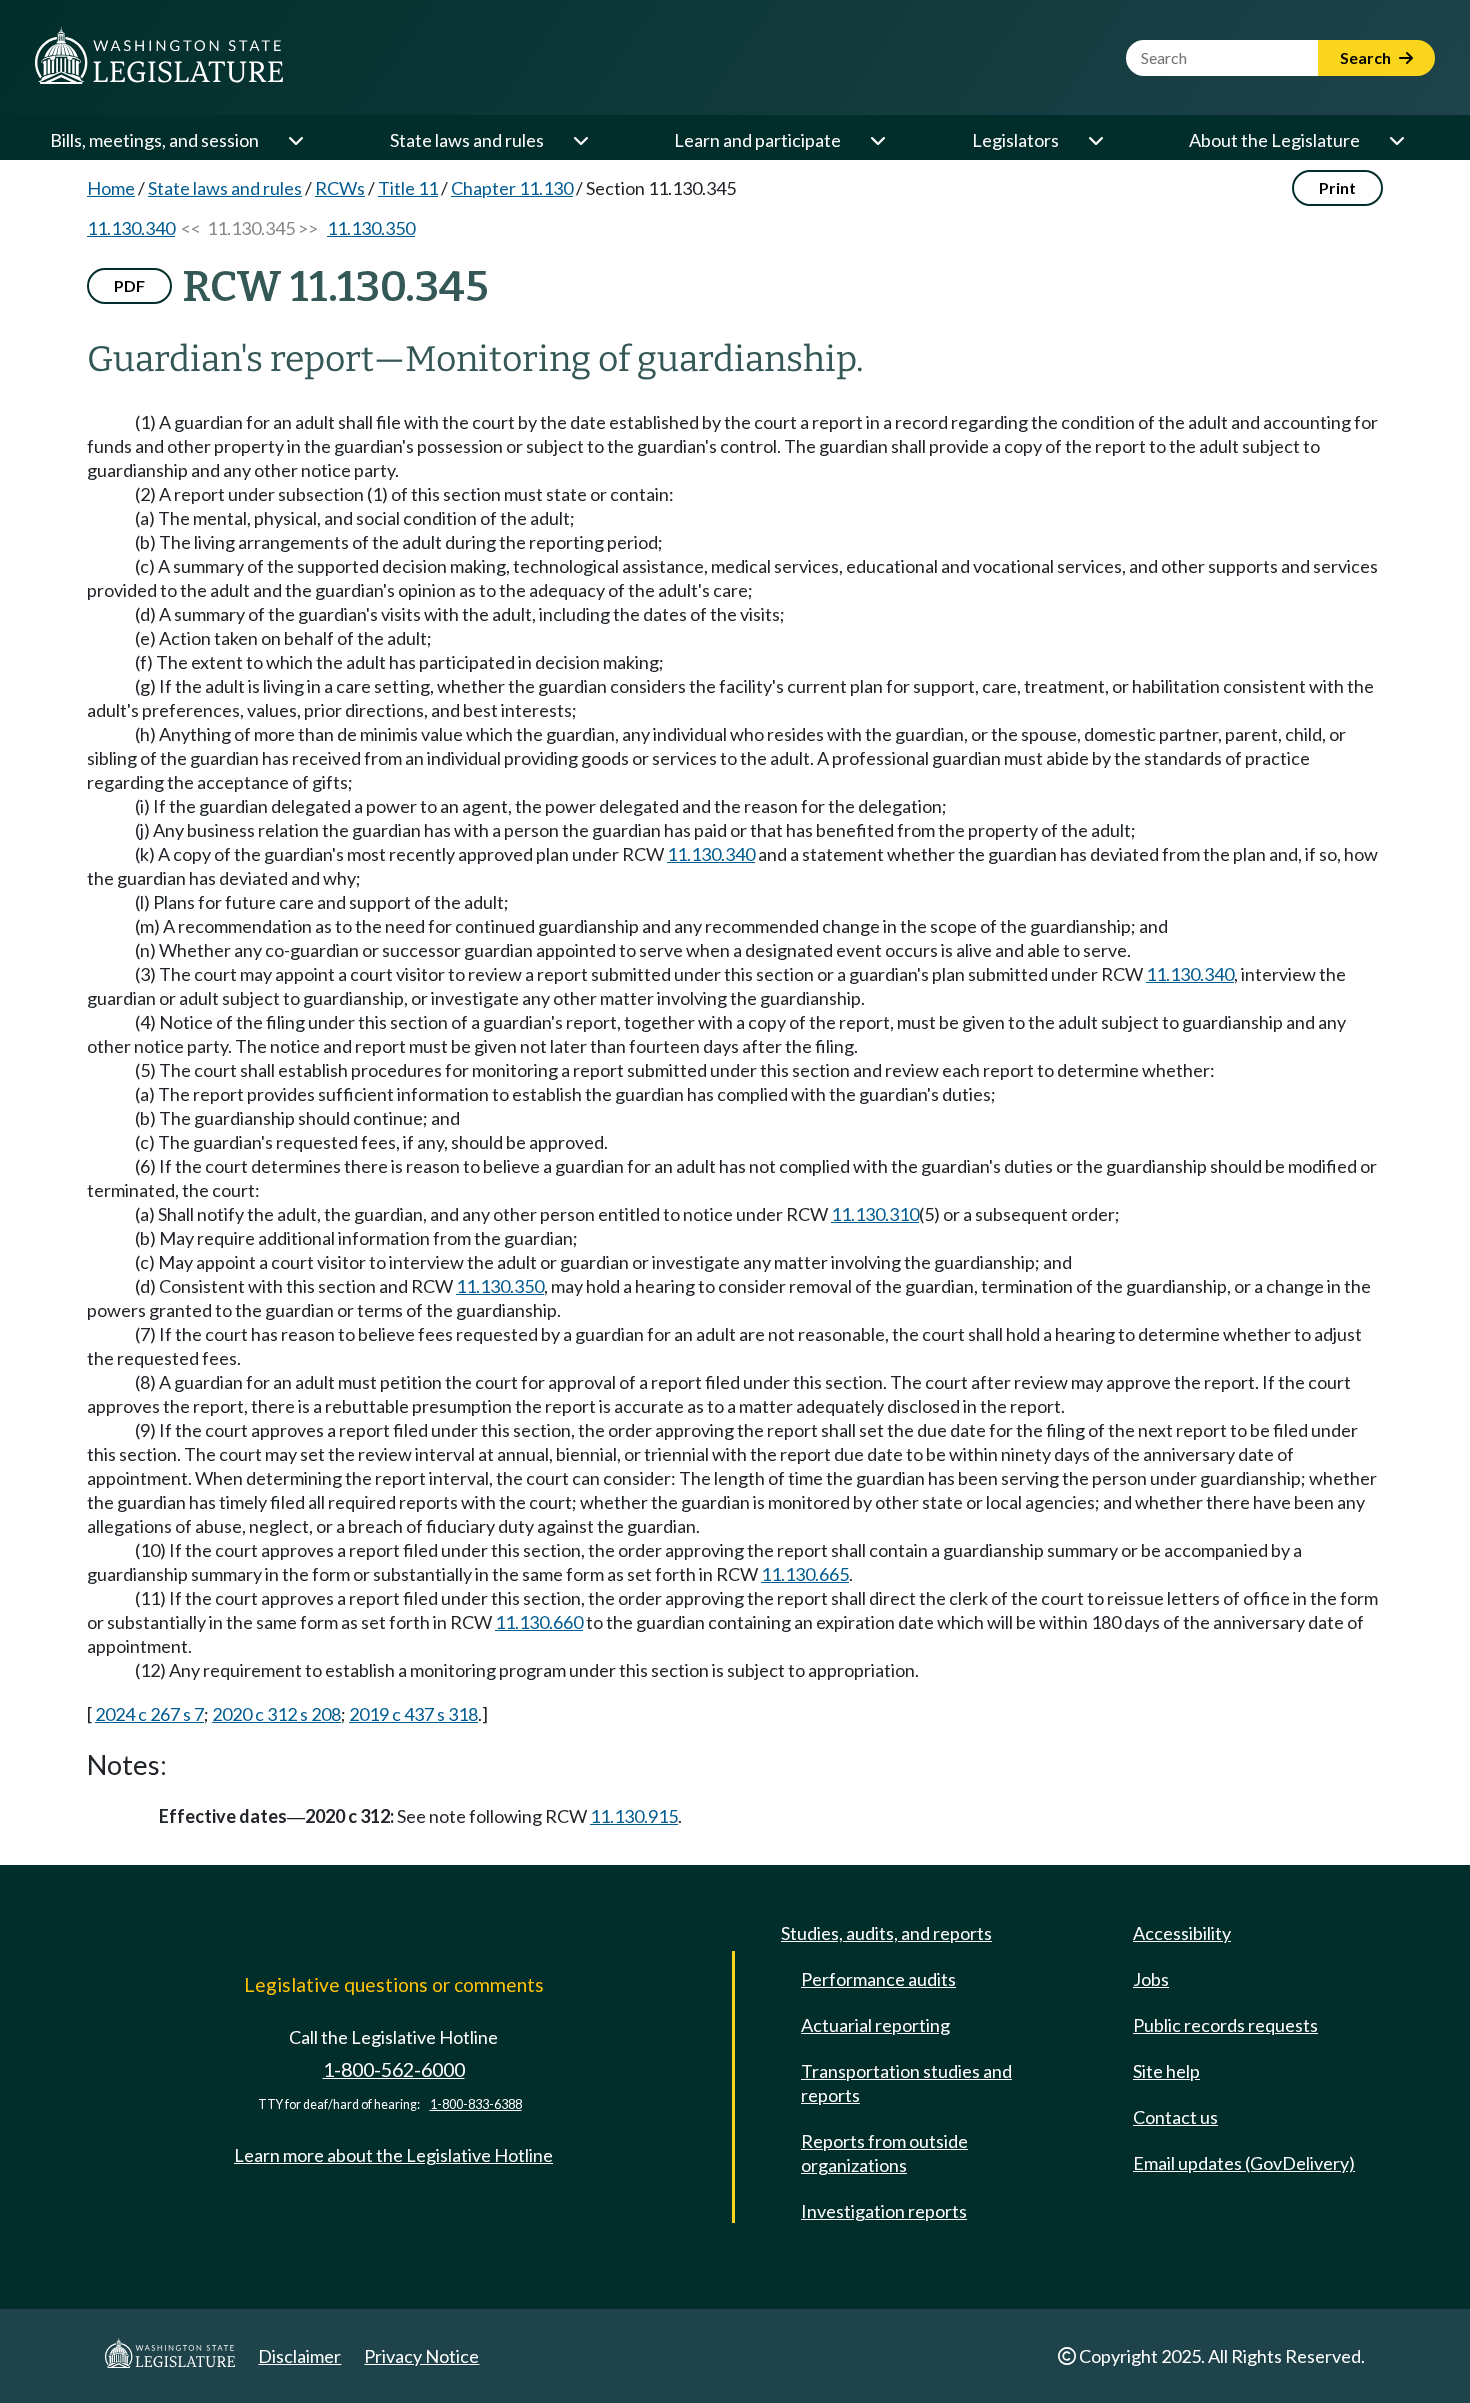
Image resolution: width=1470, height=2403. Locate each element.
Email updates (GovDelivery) (1244, 2163)
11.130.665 (805, 1574)
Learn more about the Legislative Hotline (393, 2155)
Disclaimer (299, 2356)
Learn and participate (757, 140)
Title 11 (408, 188)
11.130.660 (539, 1622)
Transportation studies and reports (906, 2083)
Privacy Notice (421, 2356)
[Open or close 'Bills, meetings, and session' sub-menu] (295, 140)
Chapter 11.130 (512, 188)
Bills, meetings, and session (154, 140)
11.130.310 (875, 1214)
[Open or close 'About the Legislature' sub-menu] (1396, 140)
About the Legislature (1274, 140)
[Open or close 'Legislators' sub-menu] (1095, 140)
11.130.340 (131, 228)
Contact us (1175, 2117)
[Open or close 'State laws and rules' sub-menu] (580, 140)
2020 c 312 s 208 (276, 1714)
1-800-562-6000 (394, 2069)
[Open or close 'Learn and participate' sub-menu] (877, 140)
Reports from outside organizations (884, 2153)
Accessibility (1182, 1933)
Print (1337, 187)
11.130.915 (634, 1816)
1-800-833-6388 (476, 2104)
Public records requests (1225, 2025)
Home (111, 188)
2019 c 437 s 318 (413, 1714)
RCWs (340, 188)
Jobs (1151, 1979)
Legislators (1015, 140)
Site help (1166, 2071)
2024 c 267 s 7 (149, 1714)
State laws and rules (467, 140)
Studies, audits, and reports (886, 1933)
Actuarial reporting (875, 2025)
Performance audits (878, 1979)
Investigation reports (884, 2211)
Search (1367, 57)
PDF (129, 285)
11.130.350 (371, 228)
